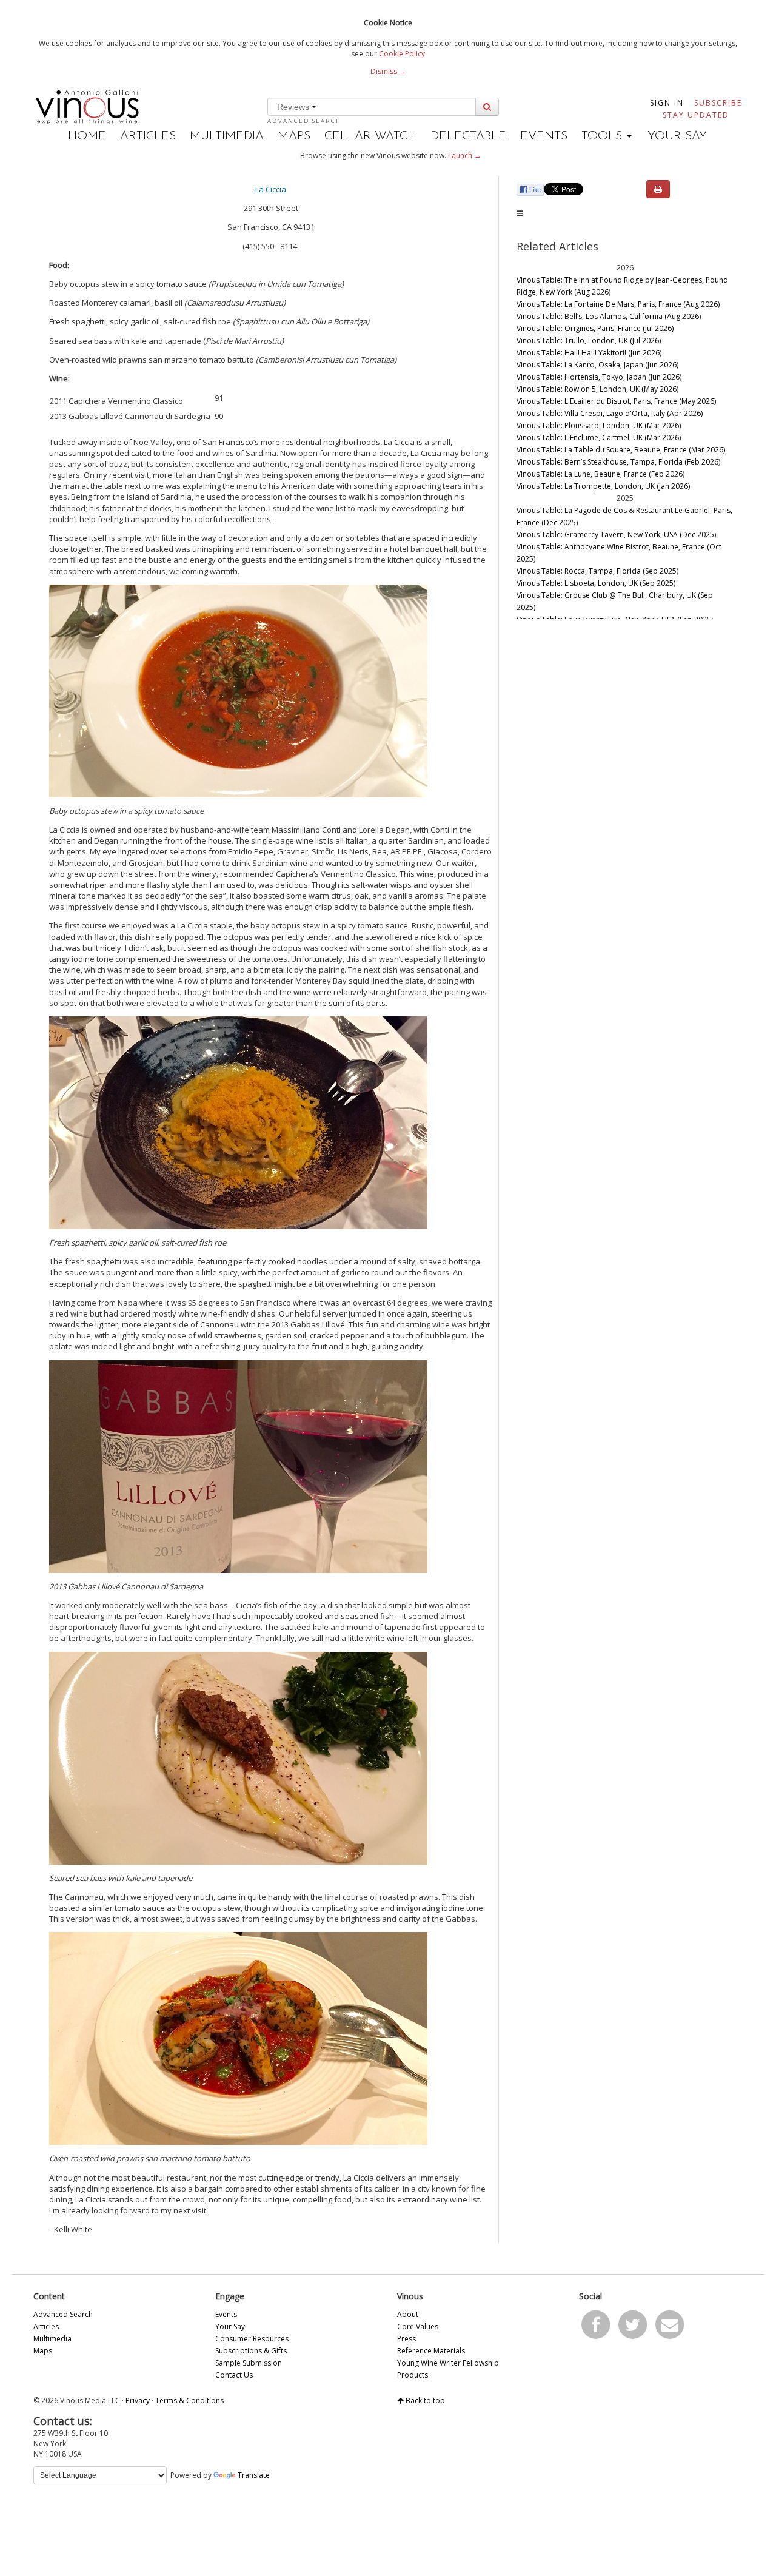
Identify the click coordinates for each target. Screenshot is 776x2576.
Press (406, 2339)
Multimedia (227, 136)
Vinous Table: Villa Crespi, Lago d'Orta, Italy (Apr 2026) (610, 413)
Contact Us (234, 2375)
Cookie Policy (402, 54)
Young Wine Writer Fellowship (448, 2363)
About (408, 2314)
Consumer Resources (252, 2339)
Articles (148, 136)
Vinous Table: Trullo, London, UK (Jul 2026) (589, 340)
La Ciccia (271, 189)
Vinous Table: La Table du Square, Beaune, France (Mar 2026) (621, 450)
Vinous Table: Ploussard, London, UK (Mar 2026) (599, 425)
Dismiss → (388, 71)
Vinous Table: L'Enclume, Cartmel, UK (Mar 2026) (599, 438)
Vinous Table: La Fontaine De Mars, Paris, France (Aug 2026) (618, 304)
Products (413, 2375)
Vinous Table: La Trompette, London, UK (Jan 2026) (603, 486)
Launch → (465, 156)
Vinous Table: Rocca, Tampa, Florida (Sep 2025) (597, 571)
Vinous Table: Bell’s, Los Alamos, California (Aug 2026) (609, 316)
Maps (294, 136)
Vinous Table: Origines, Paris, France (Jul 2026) (595, 328)
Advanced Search (304, 121)
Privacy (138, 2400)
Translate (254, 2475)
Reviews (294, 107)
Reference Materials (431, 2351)
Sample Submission (249, 2363)
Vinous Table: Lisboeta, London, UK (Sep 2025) (596, 583)
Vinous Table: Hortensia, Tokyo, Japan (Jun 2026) (599, 377)
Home (87, 136)
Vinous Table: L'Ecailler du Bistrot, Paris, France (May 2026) (616, 401)
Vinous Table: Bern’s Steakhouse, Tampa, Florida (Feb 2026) (618, 462)
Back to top (424, 2400)
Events (544, 136)
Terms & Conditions (189, 2400)
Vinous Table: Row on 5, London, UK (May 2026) (597, 389)
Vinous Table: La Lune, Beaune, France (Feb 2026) (600, 474)
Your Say (677, 136)
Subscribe (718, 103)
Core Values (418, 2326)
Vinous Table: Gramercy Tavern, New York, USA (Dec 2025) (616, 535)
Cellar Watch (370, 136)
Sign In (667, 103)
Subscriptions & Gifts (251, 2351)
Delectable (468, 136)
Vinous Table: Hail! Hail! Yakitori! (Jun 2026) (589, 353)
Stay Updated (696, 115)
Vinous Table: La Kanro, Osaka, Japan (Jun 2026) (597, 365)
